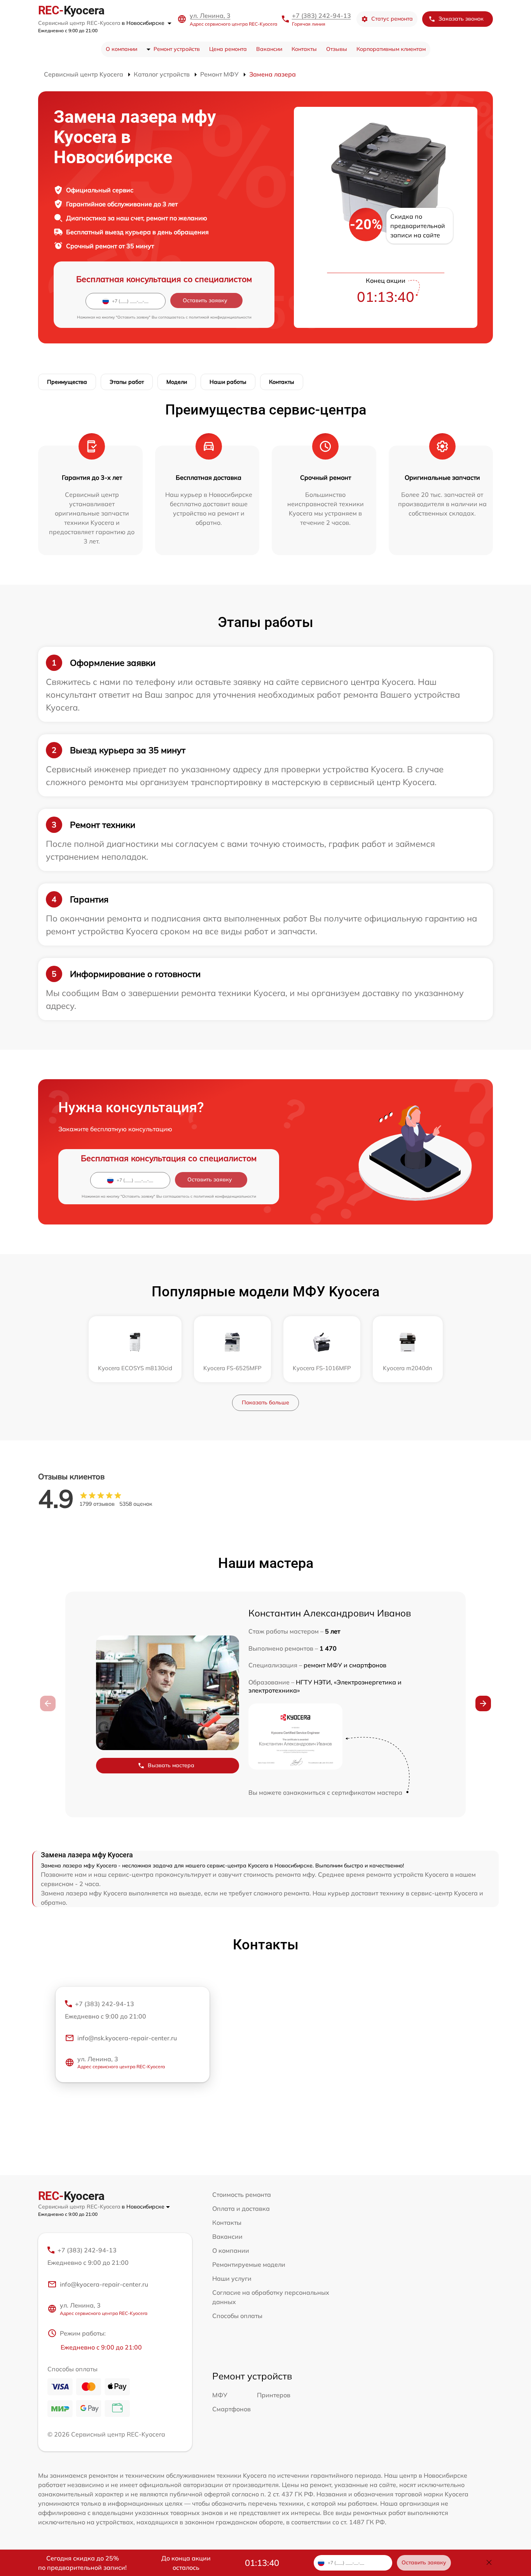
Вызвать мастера (171, 1765)
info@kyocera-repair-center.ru (104, 2284)
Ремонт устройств (177, 49)
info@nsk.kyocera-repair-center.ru (127, 2038)
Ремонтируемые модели (249, 2264)
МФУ (220, 2395)
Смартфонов (231, 2409)
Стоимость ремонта (242, 2195)
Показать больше (265, 1402)
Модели (177, 382)
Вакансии (269, 49)
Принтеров (274, 2395)
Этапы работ (127, 382)
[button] (483, 1703)
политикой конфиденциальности (220, 317)
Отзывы (337, 49)
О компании (121, 49)
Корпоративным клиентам (391, 49)
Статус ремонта (392, 19)
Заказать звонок (461, 19)
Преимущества (67, 382)
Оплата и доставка (241, 2208)
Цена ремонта (228, 49)
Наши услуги (232, 2278)
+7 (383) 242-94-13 (321, 16)
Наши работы (228, 382)
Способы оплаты (237, 2316)
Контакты (304, 49)
